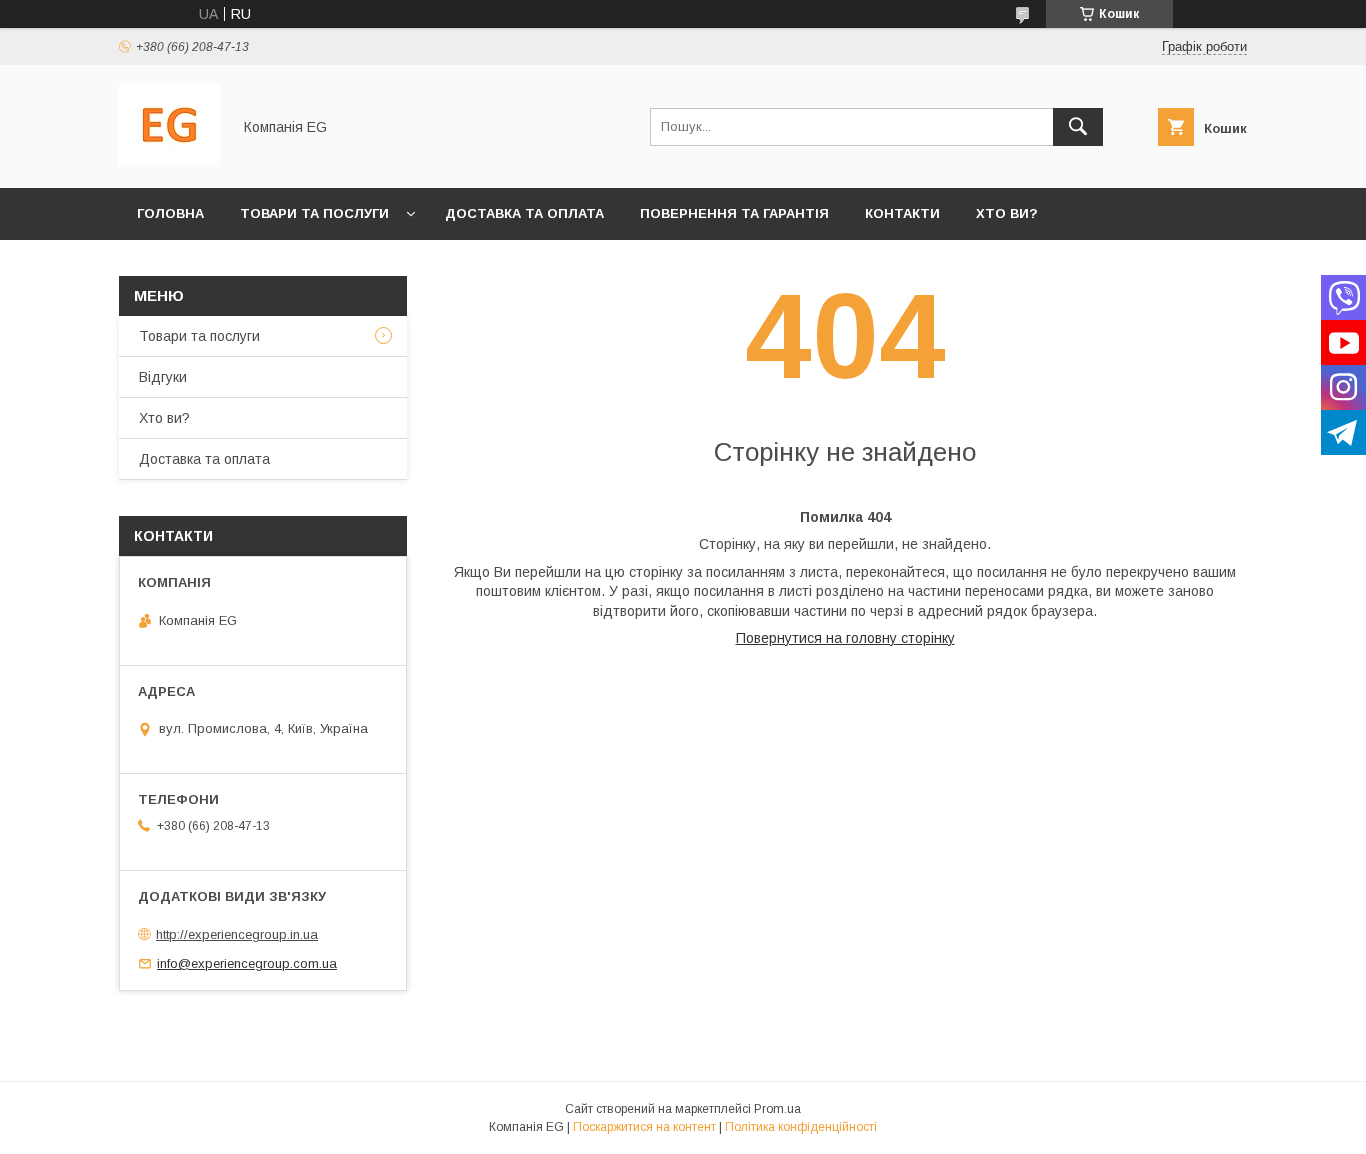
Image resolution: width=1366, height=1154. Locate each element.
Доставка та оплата (524, 213)
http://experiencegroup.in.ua (237, 934)
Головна (170, 213)
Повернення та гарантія (734, 213)
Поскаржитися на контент (644, 1127)
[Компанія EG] (169, 162)
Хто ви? (1007, 213)
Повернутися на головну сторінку (845, 638)
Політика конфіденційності (801, 1127)
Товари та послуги (314, 213)
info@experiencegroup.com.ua (247, 963)
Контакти (902, 213)
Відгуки (163, 377)
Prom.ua (777, 1109)
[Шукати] (1078, 127)
